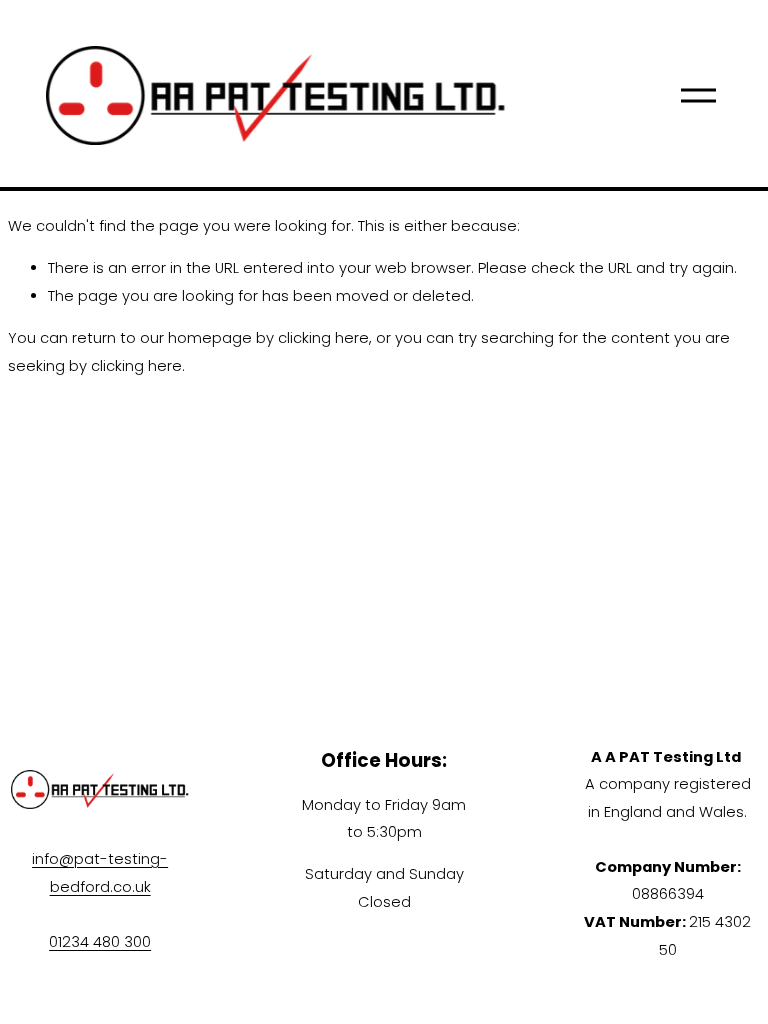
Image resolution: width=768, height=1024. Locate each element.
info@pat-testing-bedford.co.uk (100, 873)
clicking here (323, 338)
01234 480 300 (100, 942)
